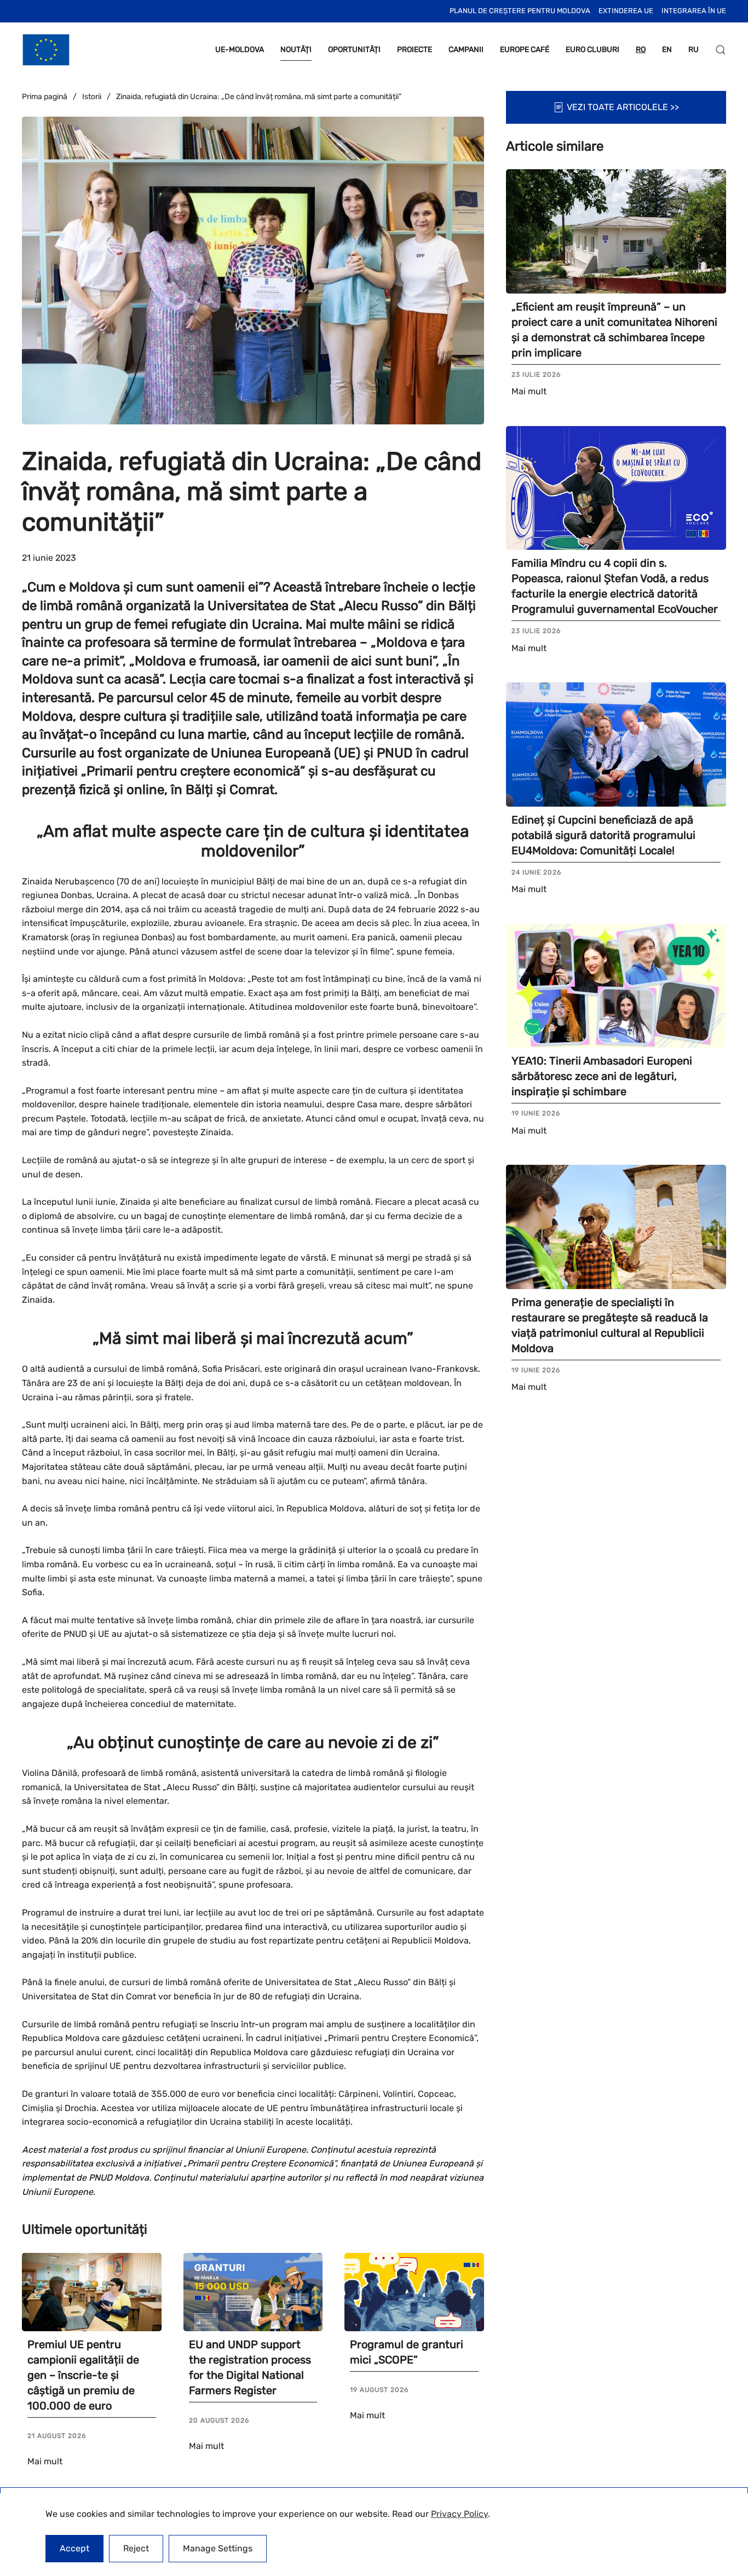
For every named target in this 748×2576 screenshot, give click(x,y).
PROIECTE (415, 50)
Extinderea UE (626, 11)
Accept (74, 2548)
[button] (721, 50)
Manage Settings (218, 2548)
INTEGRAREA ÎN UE (694, 11)
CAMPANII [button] (466, 50)
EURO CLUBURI (592, 50)
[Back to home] (46, 50)
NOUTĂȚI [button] (296, 50)
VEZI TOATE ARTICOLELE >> (623, 107)
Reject (136, 2548)
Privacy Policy (459, 2514)
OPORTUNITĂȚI (354, 50)
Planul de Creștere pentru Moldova (520, 11)
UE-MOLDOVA (240, 50)
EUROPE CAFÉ (525, 50)
